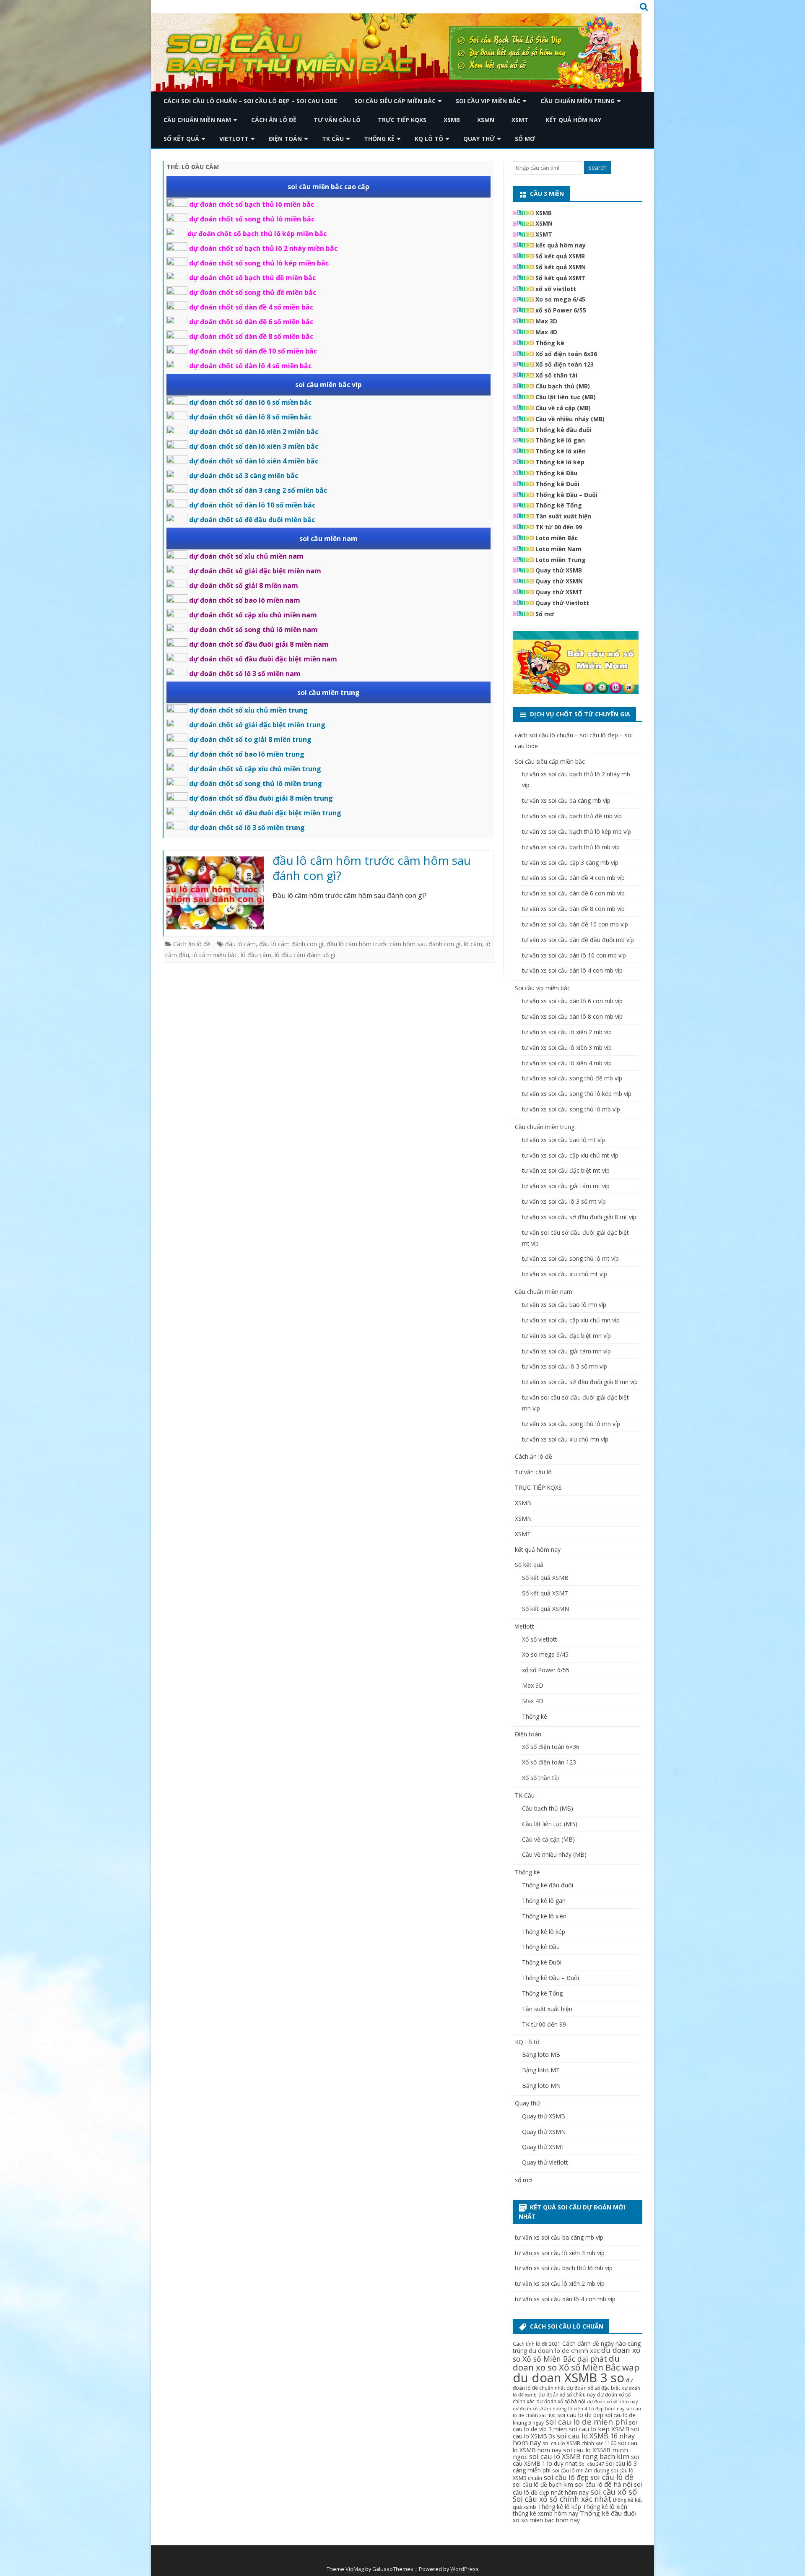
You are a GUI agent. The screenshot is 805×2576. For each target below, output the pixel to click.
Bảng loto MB (541, 2054)
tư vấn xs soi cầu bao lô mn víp (564, 1305)
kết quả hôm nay (573, 120)
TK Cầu (333, 139)
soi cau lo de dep (580, 2415)
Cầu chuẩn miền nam (197, 120)
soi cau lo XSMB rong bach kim (579, 2456)
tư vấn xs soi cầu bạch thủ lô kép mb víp (576, 831)
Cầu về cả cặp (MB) (563, 408)
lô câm (473, 944)
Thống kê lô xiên (561, 451)
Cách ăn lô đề (274, 120)
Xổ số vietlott (540, 1639)
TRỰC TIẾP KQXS (402, 120)
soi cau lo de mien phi (586, 2421)
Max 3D (546, 321)
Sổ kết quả (181, 139)
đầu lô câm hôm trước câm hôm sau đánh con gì (393, 944)
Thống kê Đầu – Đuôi (566, 495)
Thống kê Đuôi (557, 484)
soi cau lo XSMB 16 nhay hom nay (574, 2439)
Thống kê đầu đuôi (563, 430)
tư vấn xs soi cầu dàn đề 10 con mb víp (575, 924)
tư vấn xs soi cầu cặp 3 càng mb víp (570, 863)
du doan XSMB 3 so (569, 2378)
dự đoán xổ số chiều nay (567, 2395)
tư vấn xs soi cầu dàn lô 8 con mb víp (572, 1016)
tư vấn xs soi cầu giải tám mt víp (566, 1186)
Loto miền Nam (558, 549)
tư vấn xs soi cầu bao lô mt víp (563, 1140)
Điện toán (285, 139)
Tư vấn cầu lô (337, 120)
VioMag (355, 2569)
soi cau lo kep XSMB (599, 2429)
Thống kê (379, 139)
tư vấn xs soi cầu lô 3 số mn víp (565, 1366)
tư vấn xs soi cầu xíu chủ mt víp (565, 1274)
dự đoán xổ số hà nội (561, 2401)
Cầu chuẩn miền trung (578, 101)
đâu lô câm (240, 944)
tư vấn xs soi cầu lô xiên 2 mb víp (567, 1032)
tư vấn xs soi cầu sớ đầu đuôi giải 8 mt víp (579, 1217)
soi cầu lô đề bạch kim (543, 2484)
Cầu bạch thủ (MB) (563, 386)
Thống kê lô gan (560, 440)
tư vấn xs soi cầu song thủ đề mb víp (572, 1078)
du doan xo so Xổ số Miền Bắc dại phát (576, 2354)
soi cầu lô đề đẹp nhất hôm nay (577, 2488)
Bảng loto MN (541, 2086)
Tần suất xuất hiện (563, 516)
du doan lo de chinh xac (564, 2350)
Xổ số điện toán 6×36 (551, 1747)
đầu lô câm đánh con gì (291, 944)
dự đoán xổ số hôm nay (612, 2402)
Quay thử (479, 139)
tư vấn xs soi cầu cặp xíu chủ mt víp (570, 1155)
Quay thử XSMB (559, 570)
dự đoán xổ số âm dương (540, 2409)
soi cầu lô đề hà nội (604, 2484)
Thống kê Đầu (556, 473)
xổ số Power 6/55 (561, 310)
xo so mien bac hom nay (546, 2520)
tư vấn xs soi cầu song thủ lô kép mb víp (577, 1094)
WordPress (465, 2569)
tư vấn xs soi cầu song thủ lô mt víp (570, 1258)
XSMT (520, 120)
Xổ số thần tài (556, 375)
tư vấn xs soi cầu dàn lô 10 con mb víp (574, 955)
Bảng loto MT (541, 2070)
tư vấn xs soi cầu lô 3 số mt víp (564, 1201)
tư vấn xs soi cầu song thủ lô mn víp (571, 1424)
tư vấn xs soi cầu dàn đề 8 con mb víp (573, 909)
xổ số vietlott (556, 289)
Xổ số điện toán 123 (565, 364)
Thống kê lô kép (560, 462)
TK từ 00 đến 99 (559, 527)
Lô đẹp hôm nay (606, 2409)
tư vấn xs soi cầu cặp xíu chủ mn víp (571, 1320)
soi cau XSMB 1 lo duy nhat (576, 2460)
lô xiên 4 (578, 2409)
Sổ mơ (545, 614)
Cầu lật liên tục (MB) (566, 397)
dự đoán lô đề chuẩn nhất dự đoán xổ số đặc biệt (573, 2384)
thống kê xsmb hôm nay (545, 2513)
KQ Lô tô (429, 139)
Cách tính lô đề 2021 (537, 2344)
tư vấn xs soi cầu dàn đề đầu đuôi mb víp (578, 940)
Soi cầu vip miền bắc (488, 101)
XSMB (452, 120)
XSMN (486, 120)
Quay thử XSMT (559, 592)
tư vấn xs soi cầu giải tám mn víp (566, 1351)
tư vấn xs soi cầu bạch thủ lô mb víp (571, 847)
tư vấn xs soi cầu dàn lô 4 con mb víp (572, 970)
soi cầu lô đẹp (566, 2477)
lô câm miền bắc (215, 955)
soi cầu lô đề (612, 2477)
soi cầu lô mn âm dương (581, 2471)
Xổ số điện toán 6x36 (566, 354)
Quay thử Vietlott (562, 603)
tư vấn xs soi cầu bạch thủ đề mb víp (572, 816)
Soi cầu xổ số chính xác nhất (562, 2499)
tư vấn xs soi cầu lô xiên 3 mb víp (567, 1047)
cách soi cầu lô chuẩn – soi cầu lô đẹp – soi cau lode (250, 101)
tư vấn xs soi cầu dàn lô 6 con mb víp (572, 1001)
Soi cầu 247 (591, 2464)
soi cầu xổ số (614, 2491)
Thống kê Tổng (559, 505)
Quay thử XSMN (559, 581)
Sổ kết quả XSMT (560, 278)
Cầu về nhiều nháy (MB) (570, 419)
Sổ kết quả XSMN (561, 267)
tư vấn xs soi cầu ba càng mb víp (566, 800)
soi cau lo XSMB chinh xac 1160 (579, 2443)
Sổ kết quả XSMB (560, 256)
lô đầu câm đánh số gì (305, 955)
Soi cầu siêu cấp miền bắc (395, 101)
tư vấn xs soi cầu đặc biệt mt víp (566, 1170)
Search (597, 168)
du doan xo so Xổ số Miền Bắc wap (576, 2363)
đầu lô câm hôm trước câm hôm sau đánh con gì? (372, 868)
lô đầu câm (256, 955)
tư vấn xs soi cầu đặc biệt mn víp (566, 1336)
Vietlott (234, 139)
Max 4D (546, 332)
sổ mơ (525, 139)
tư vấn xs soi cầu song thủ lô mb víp (571, 1109)
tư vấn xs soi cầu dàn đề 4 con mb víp (573, 878)
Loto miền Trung (561, 560)
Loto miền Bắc (557, 538)
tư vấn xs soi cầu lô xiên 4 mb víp (567, 1063)
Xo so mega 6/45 (560, 299)
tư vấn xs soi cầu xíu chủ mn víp (565, 1439)
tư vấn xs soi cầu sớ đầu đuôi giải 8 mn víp (580, 1382)
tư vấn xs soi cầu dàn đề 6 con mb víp (573, 893)
